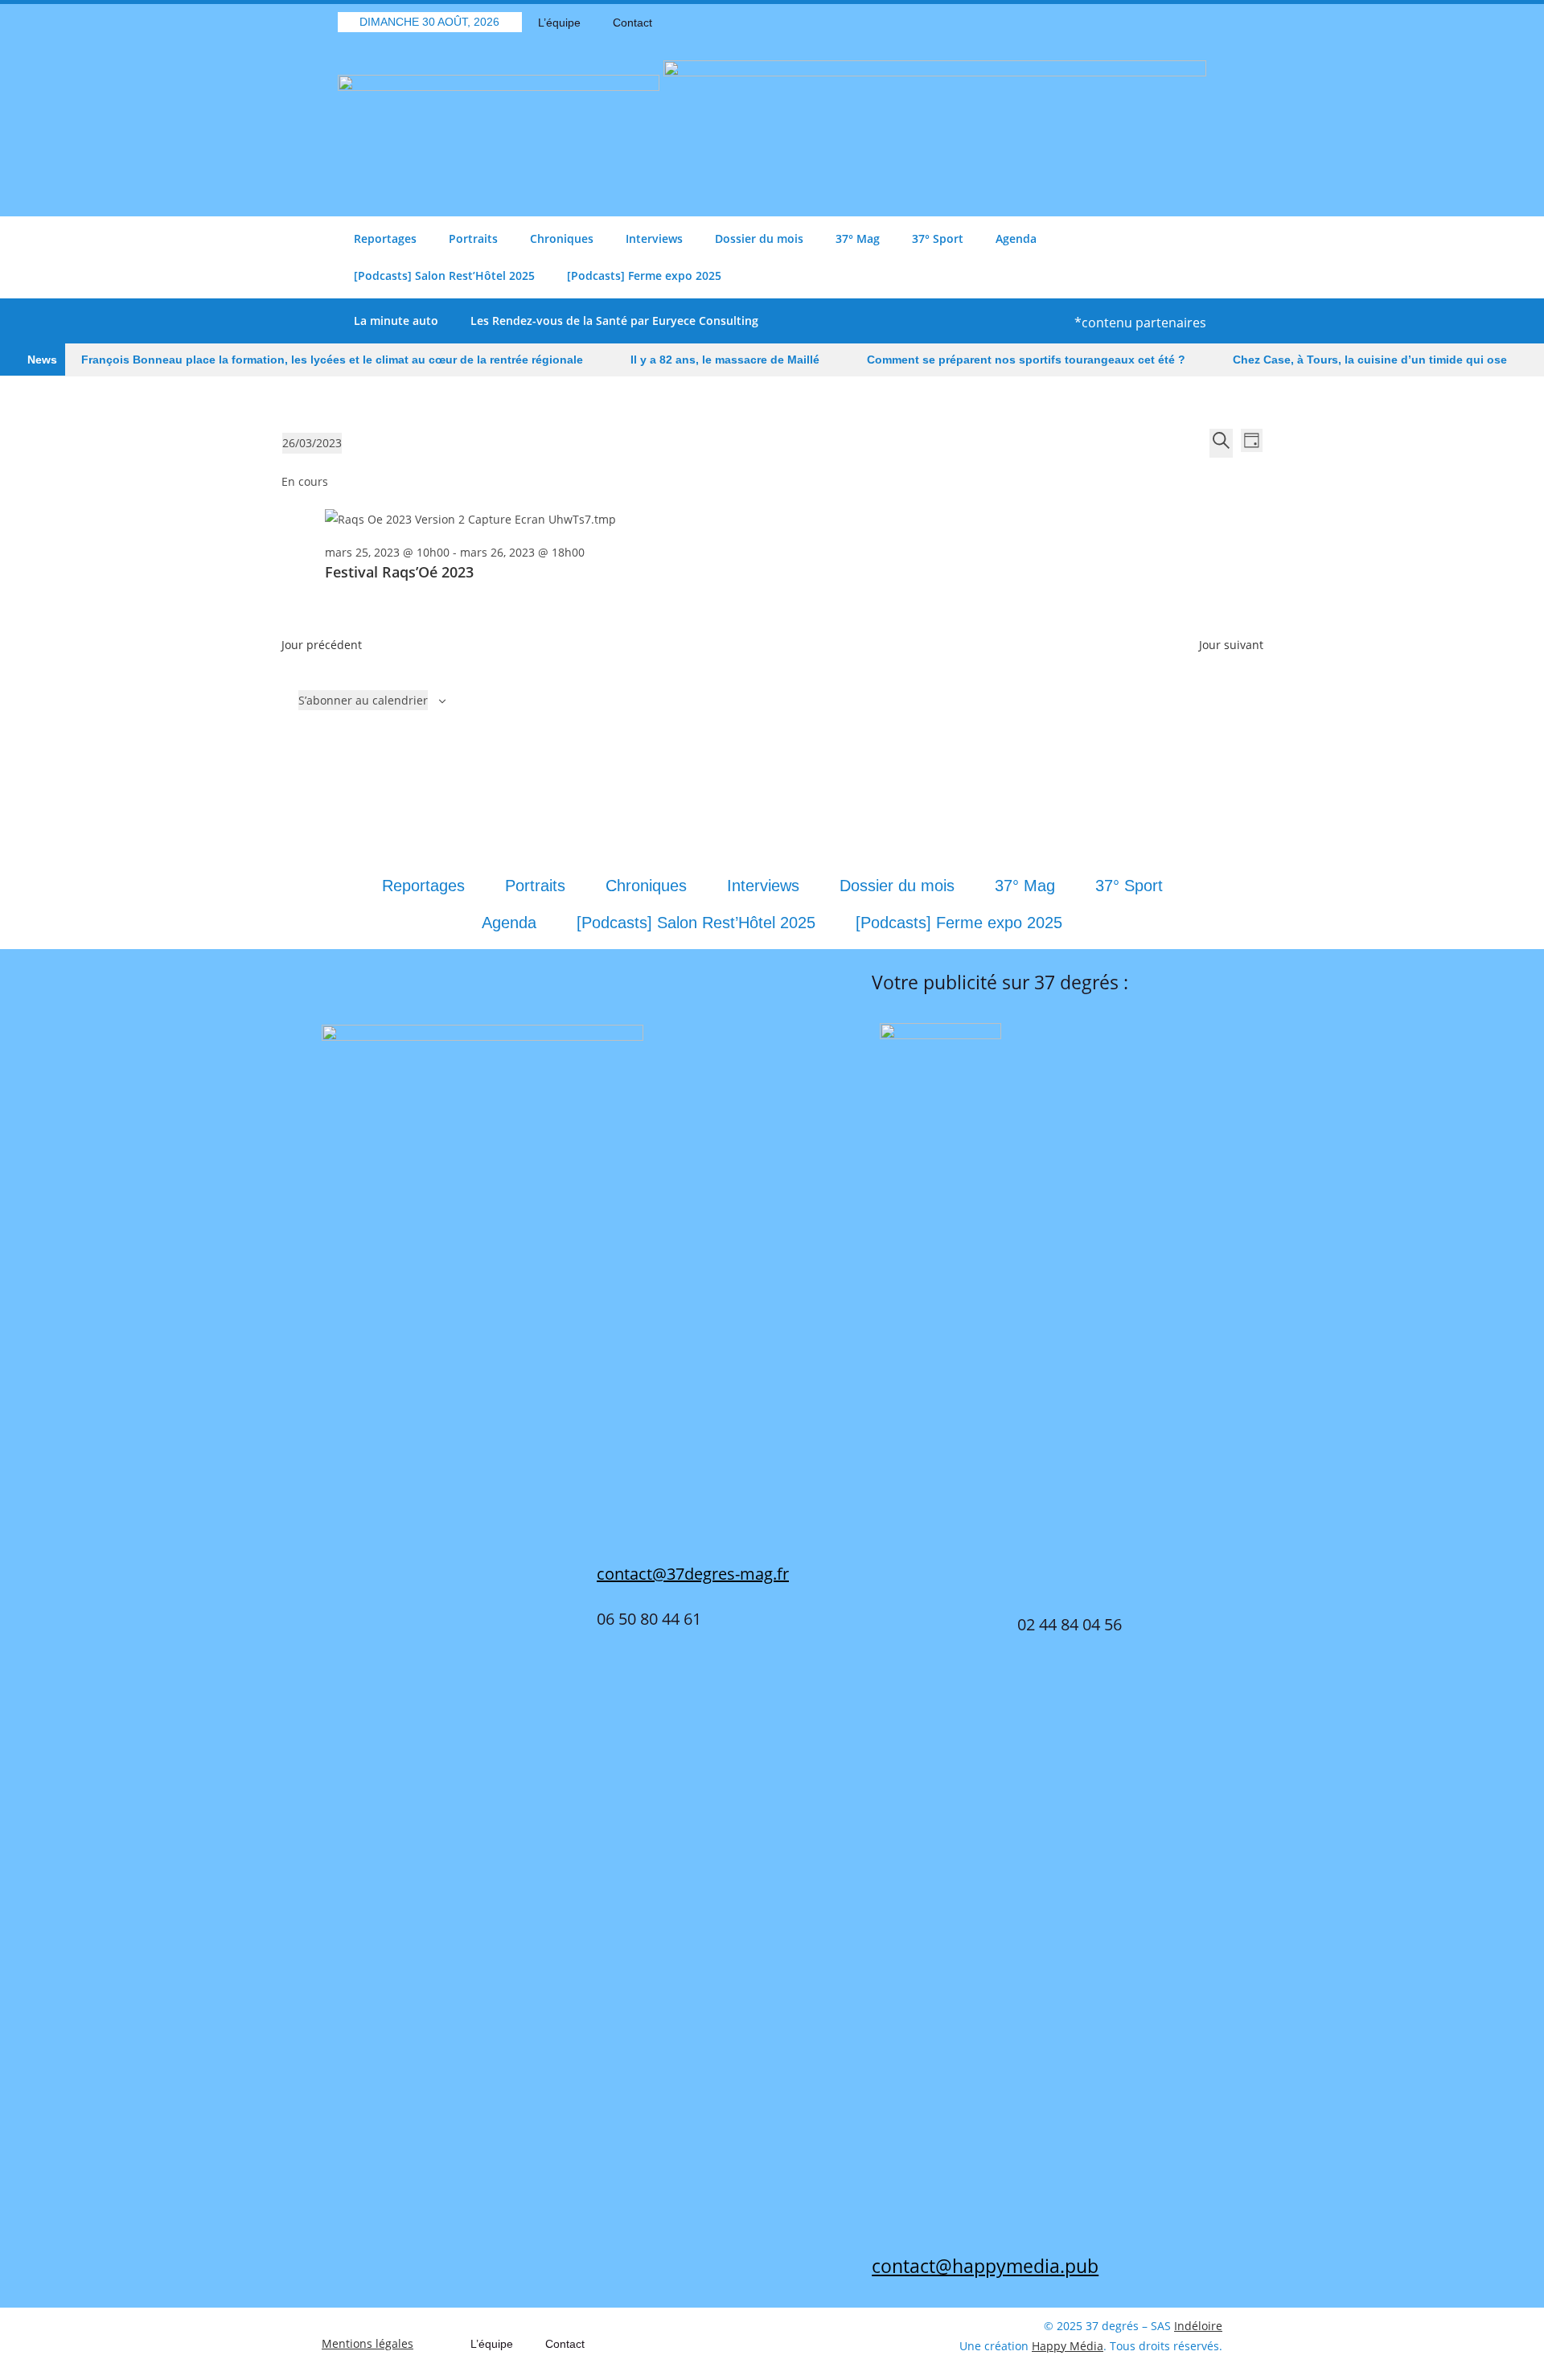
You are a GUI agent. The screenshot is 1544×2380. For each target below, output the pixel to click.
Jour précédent (322, 645)
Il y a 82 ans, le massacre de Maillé (725, 360)
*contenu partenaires (1140, 323)
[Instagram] (1194, 23)
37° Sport (938, 238)
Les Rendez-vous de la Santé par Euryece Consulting (614, 321)
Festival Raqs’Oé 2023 (399, 572)
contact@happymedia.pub (985, 2266)
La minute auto (396, 321)
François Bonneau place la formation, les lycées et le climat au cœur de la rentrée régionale (332, 360)
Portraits (473, 238)
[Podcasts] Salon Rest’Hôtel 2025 (444, 275)
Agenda (1016, 238)
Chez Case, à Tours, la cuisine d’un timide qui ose (1370, 360)
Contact (632, 23)
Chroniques (562, 238)
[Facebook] (1110, 23)
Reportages (385, 238)
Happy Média (1068, 2346)
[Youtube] (1166, 23)
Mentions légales (368, 2343)
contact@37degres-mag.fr (693, 1574)
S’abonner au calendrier (363, 700)
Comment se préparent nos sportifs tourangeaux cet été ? (1026, 360)
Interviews (654, 238)
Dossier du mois (759, 238)
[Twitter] (1138, 23)
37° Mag (858, 238)
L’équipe (559, 23)
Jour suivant (1231, 645)
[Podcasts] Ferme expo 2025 (644, 275)
